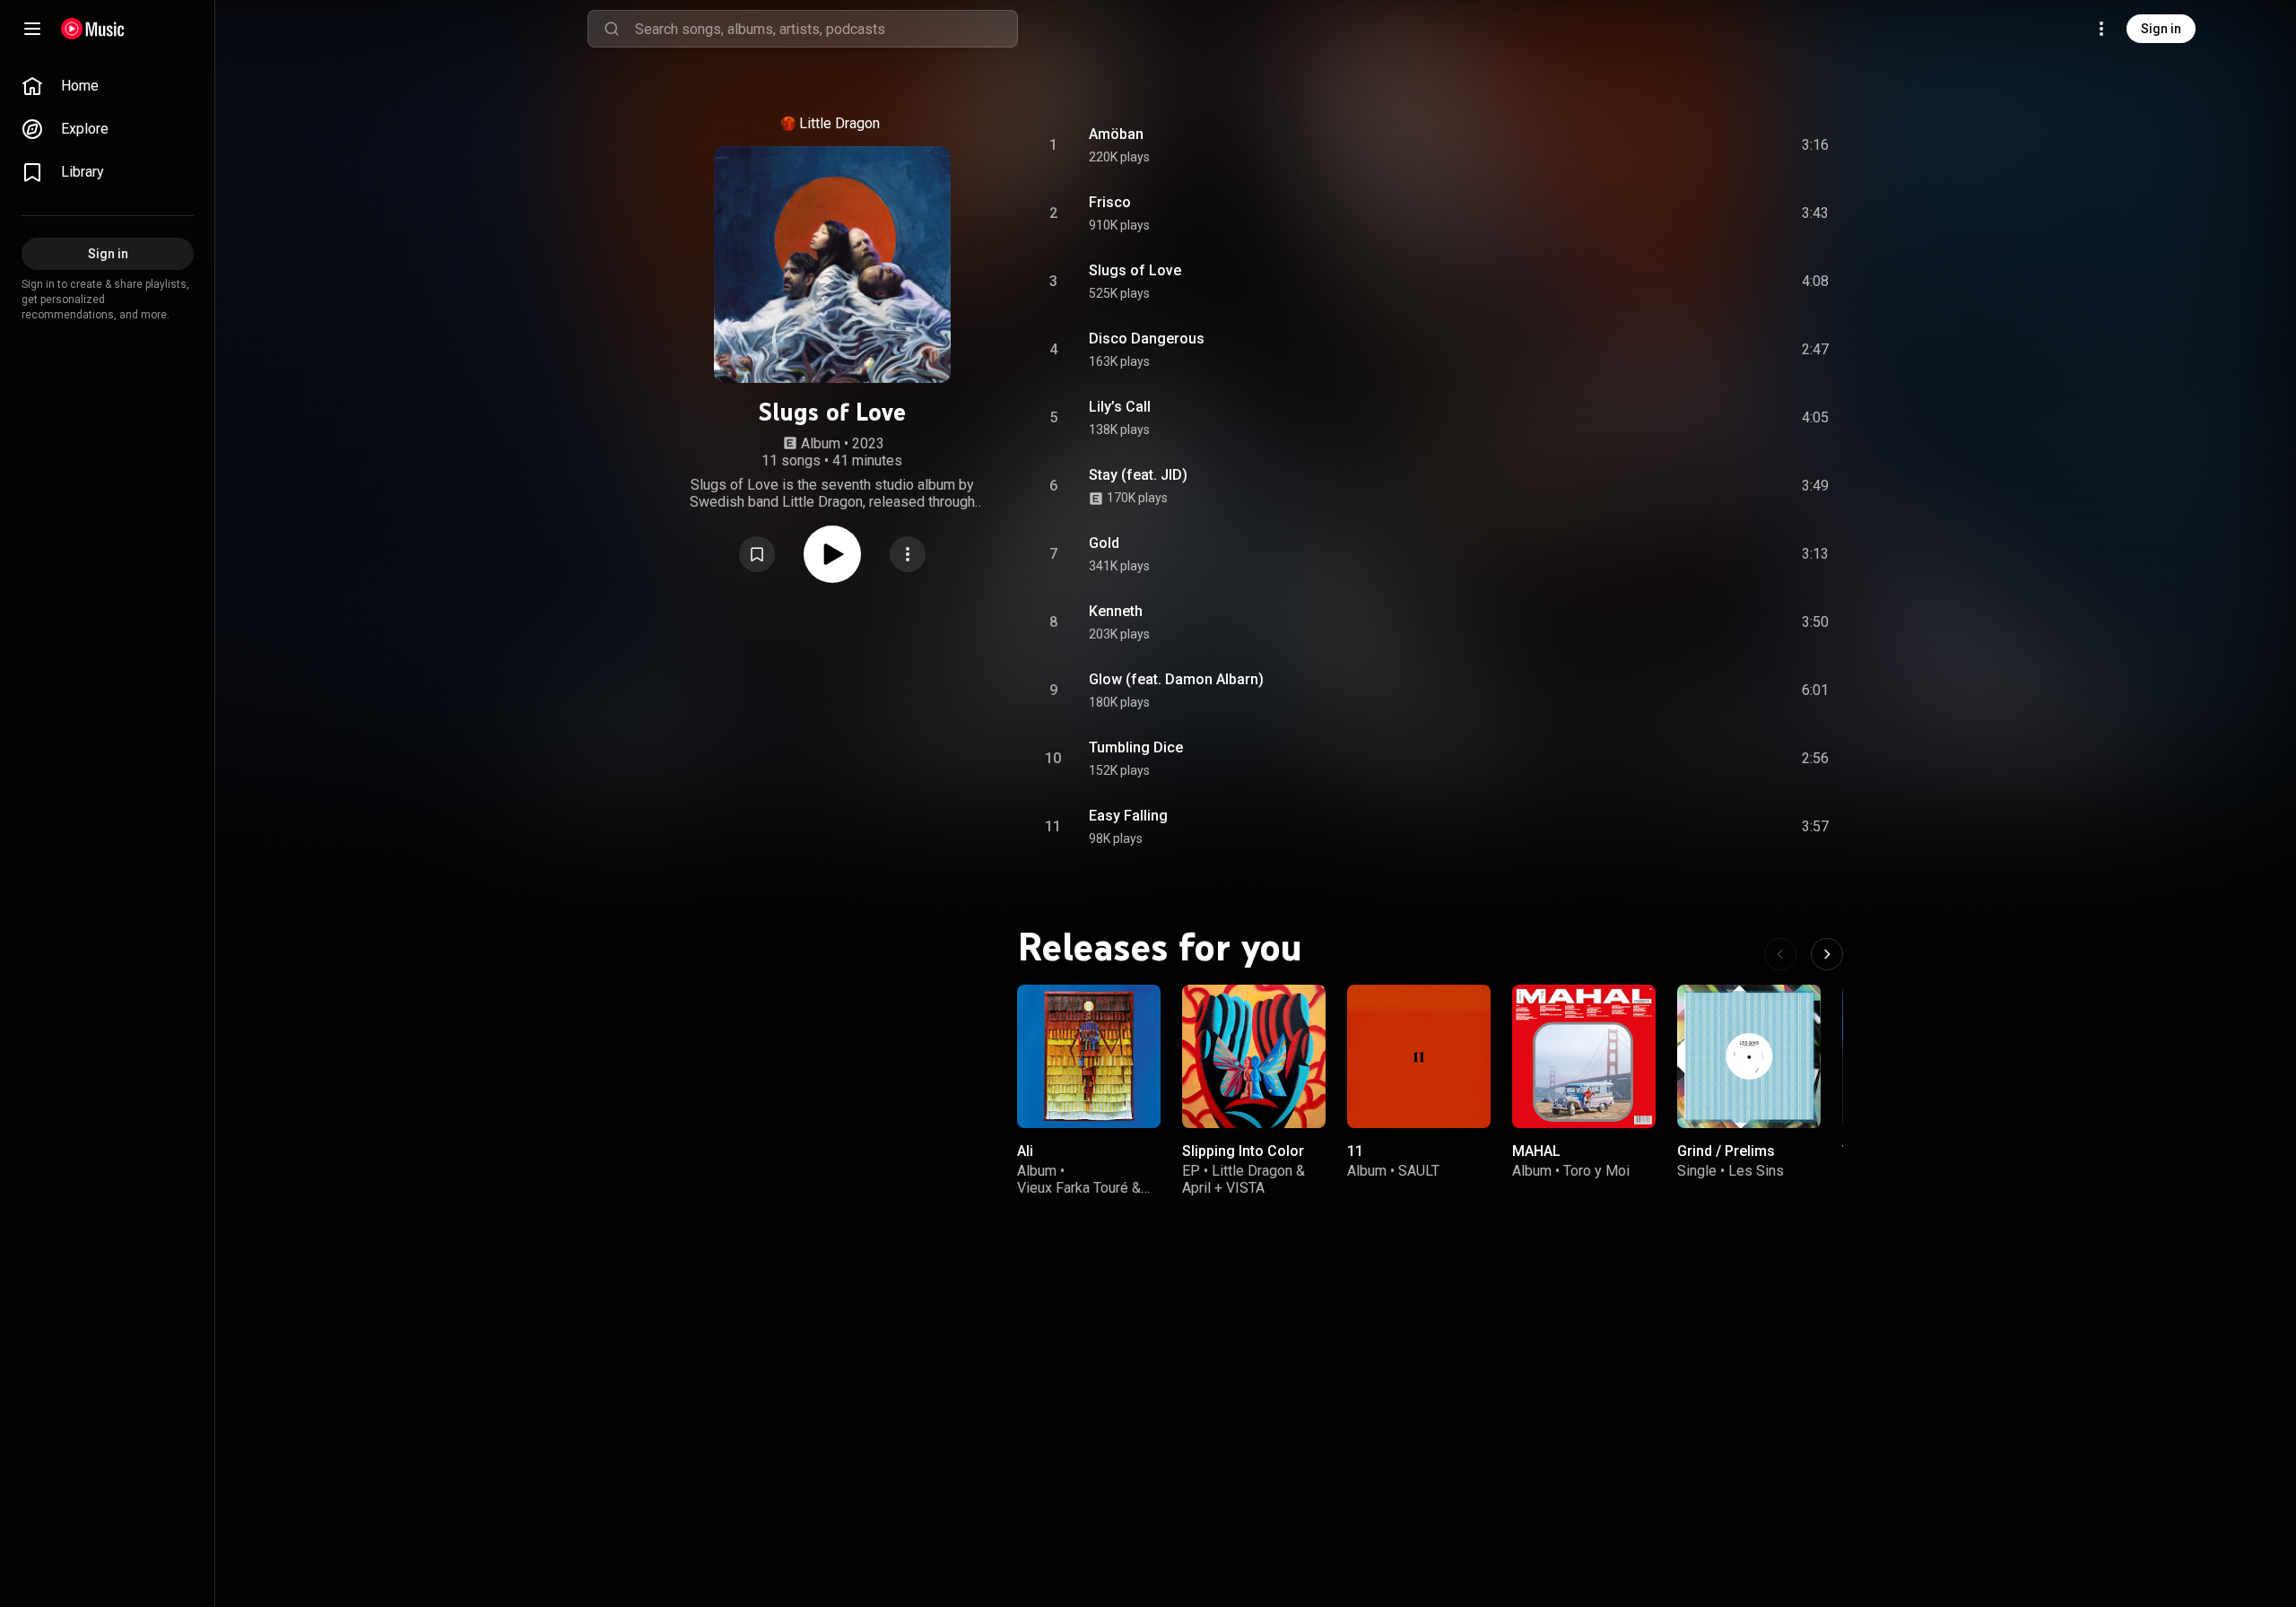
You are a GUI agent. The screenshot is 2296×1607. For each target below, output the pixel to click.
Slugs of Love (1135, 270)
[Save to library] (757, 554)
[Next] (1827, 954)
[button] (757, 554)
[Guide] (32, 29)
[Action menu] (908, 554)
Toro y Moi (1596, 1171)
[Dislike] (1714, 145)
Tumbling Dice (1136, 747)
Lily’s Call (1120, 407)
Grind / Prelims (1726, 1151)
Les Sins (1756, 1171)
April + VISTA (1223, 1188)
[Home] (93, 29)
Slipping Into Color (1243, 1151)
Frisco (1110, 202)
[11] (1419, 1056)
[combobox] (826, 29)
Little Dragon (839, 123)
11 (1355, 1151)
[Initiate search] (612, 29)
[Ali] (1089, 1056)
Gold (1104, 543)
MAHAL (1536, 1151)
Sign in (2161, 29)
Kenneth (1116, 611)
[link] (108, 86)
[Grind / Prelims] (1749, 1056)
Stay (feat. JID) (1138, 475)
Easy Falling (1128, 816)
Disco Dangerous (1147, 339)
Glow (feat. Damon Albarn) (1176, 679)
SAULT (1419, 1171)
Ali (1025, 1151)
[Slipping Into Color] (1254, 1056)
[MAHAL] (1584, 1056)
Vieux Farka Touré (1073, 1188)
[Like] (1680, 145)
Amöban (1116, 134)
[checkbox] (1816, 145)
